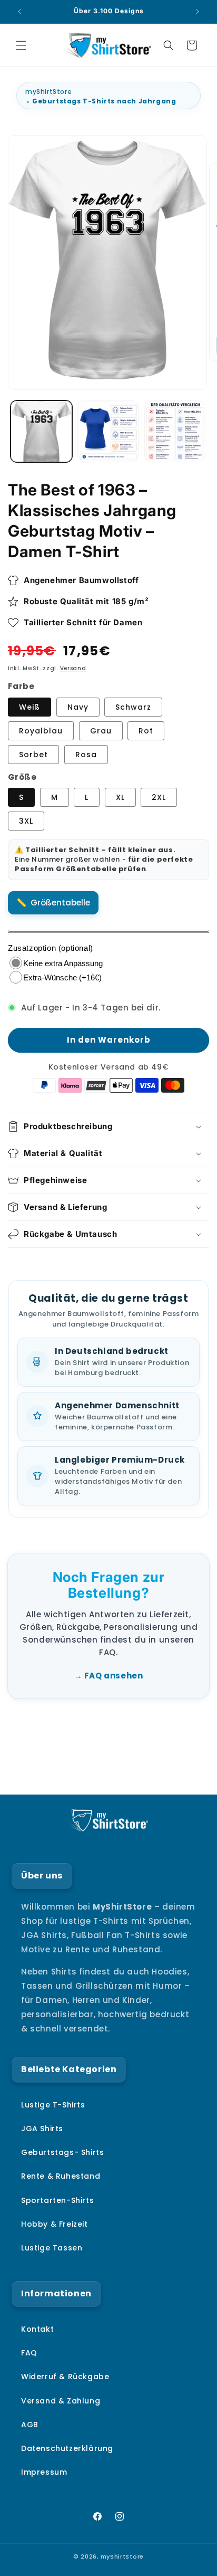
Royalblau (41, 731)
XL (120, 797)
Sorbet (33, 755)
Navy (78, 707)
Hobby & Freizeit (55, 2224)
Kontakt (37, 2329)
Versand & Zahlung (61, 2401)
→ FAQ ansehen (109, 1676)
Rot (146, 731)
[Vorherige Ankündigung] (19, 12)
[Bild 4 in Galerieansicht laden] (175, 431)
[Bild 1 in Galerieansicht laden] (41, 431)
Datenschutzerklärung (67, 2448)
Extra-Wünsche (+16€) (62, 977)
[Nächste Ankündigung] (198, 12)
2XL (159, 797)
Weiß (29, 707)
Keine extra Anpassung (63, 963)
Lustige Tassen (52, 2248)
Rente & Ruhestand (61, 2176)
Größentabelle (60, 903)
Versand (73, 668)
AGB (30, 2425)
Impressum (44, 2472)
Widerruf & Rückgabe (65, 2377)
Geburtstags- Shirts (62, 2152)
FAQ (29, 2353)
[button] (21, 45)
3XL (26, 821)
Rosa (86, 755)
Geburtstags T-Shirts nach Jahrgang (104, 101)
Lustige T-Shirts (53, 2105)
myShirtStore (48, 92)
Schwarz (133, 707)
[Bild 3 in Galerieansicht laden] (108, 431)
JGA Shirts (42, 2129)
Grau (101, 731)
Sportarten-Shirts (57, 2200)
